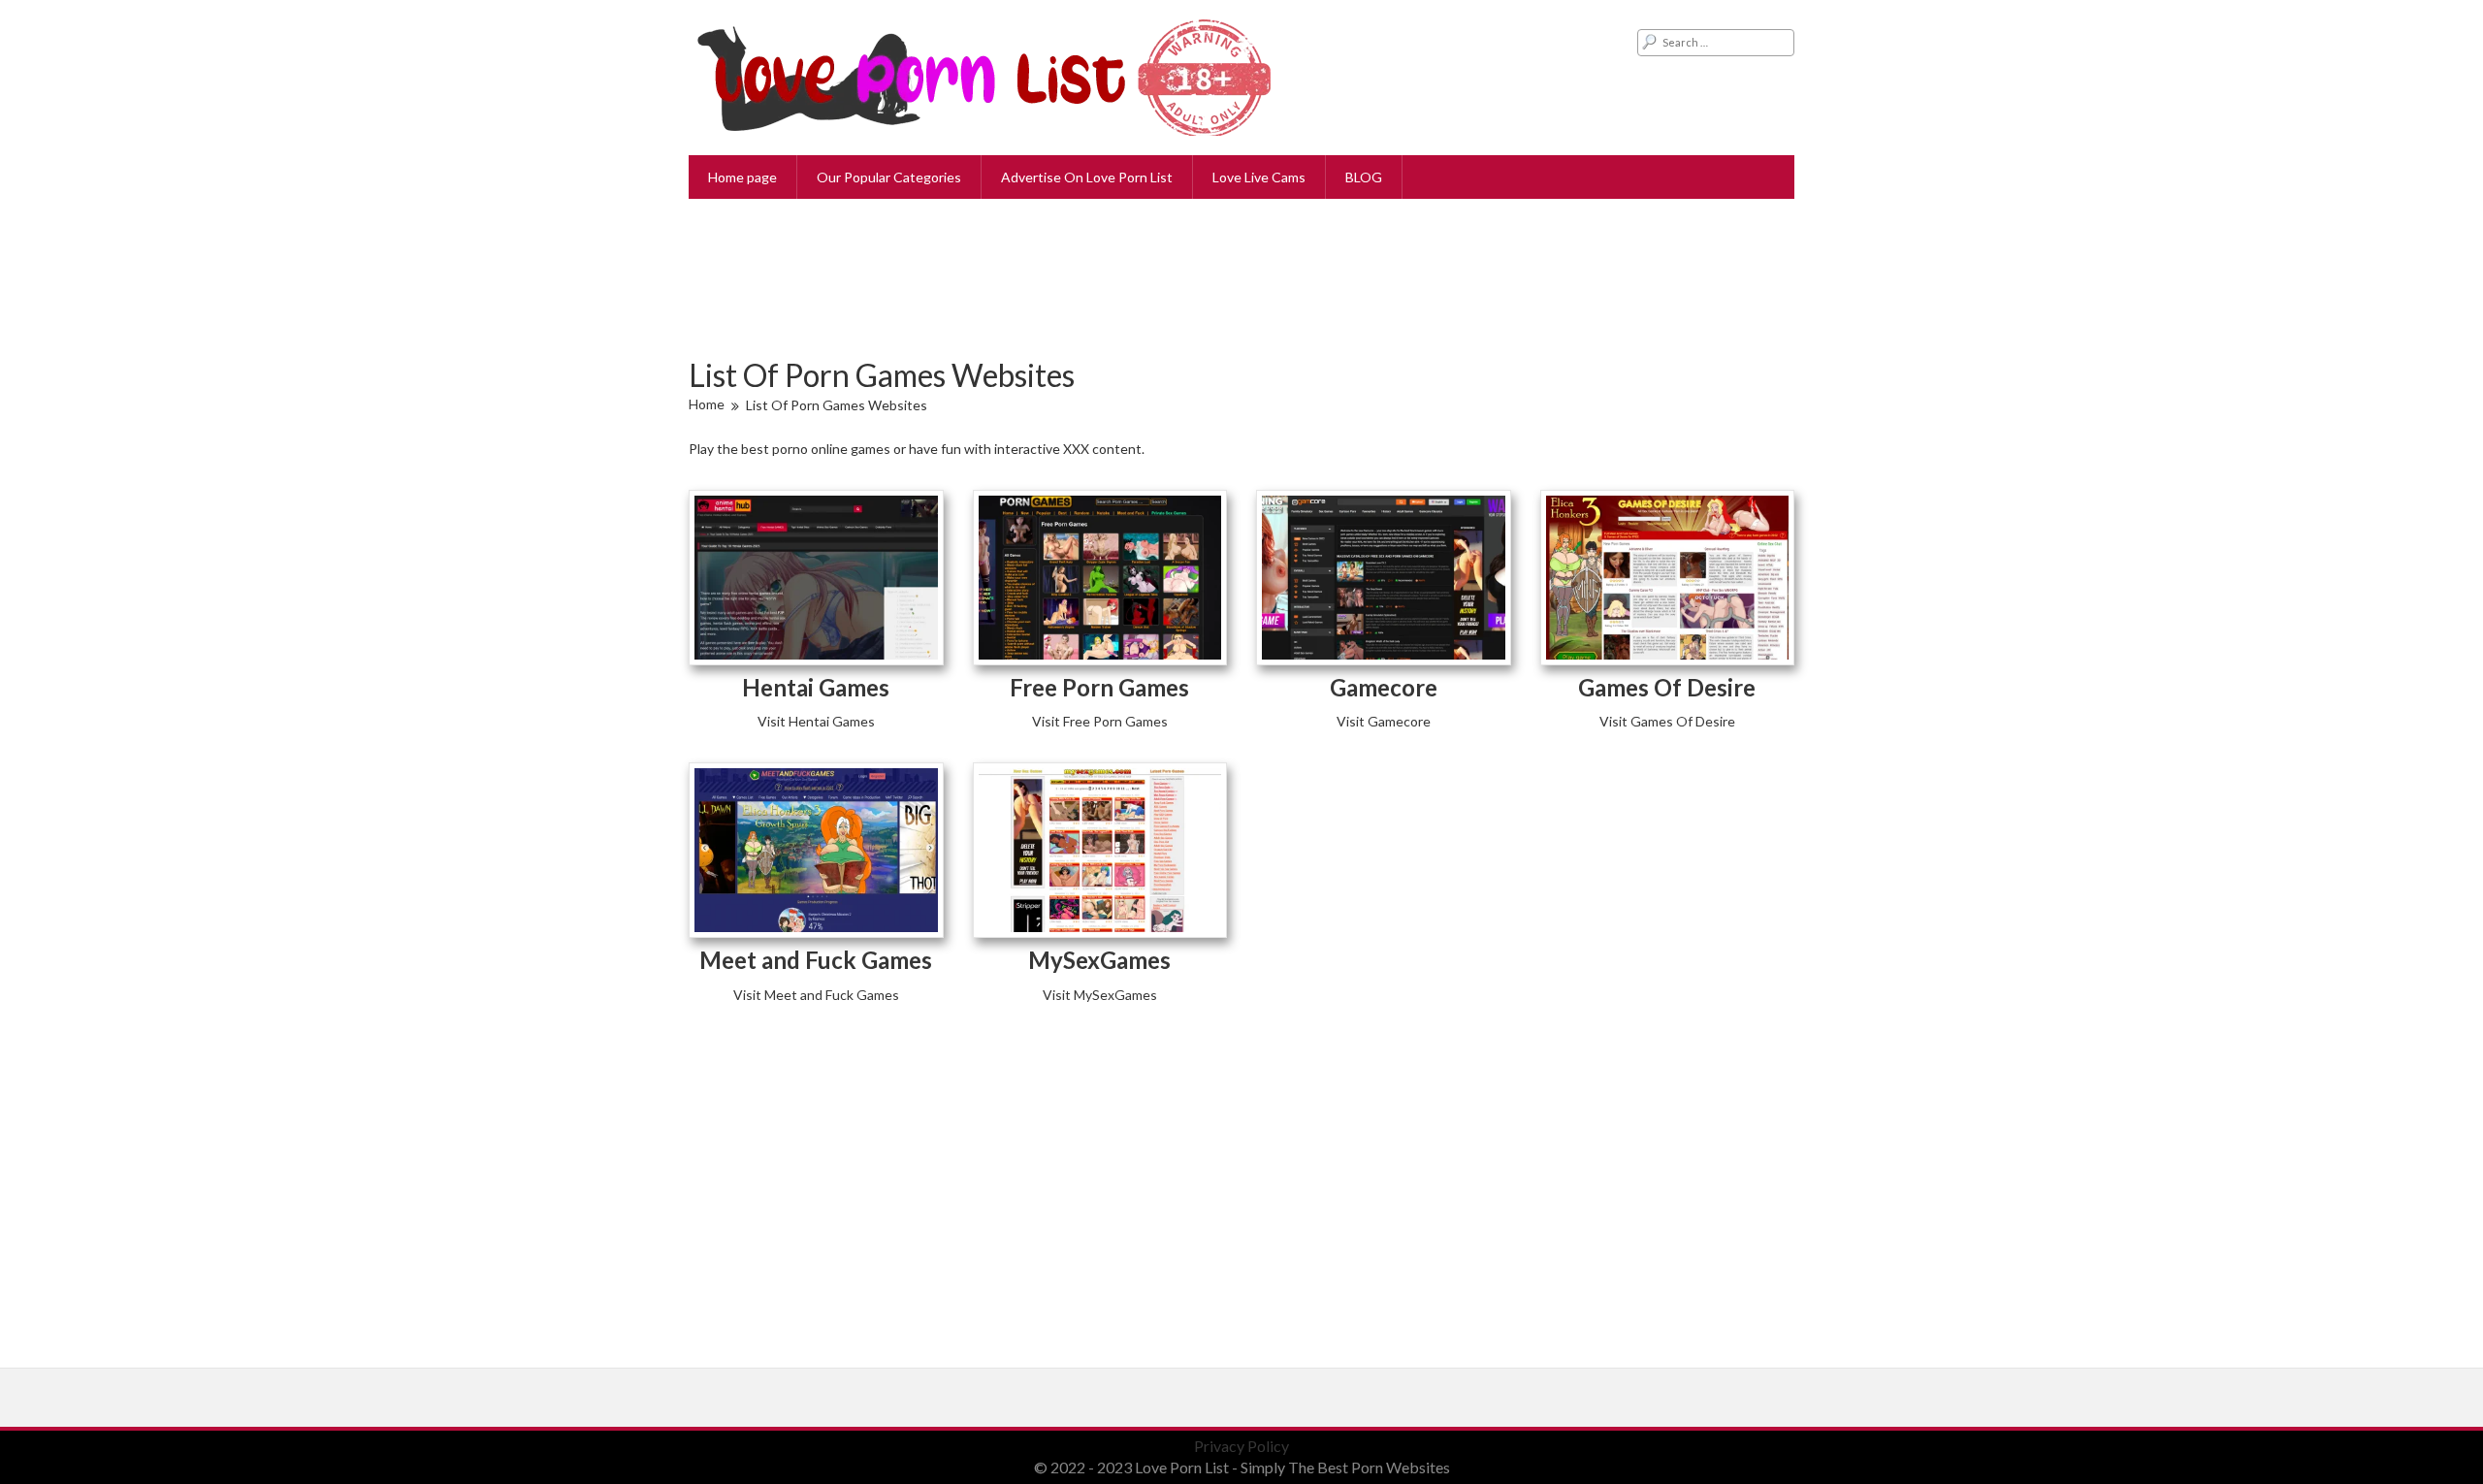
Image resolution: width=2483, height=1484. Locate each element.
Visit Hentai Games (816, 721)
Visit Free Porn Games (1100, 721)
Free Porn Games (1099, 687)
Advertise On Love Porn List (1087, 177)
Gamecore (1384, 687)
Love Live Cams (1259, 177)
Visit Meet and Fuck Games (816, 995)
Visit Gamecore (1384, 721)
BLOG (1364, 177)
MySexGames (1099, 960)
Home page (742, 177)
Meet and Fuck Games (816, 960)
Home (707, 404)
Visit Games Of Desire (1667, 721)
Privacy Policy (1241, 1446)
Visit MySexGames (1100, 995)
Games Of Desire (1667, 687)
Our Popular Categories (889, 177)
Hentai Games (816, 687)
